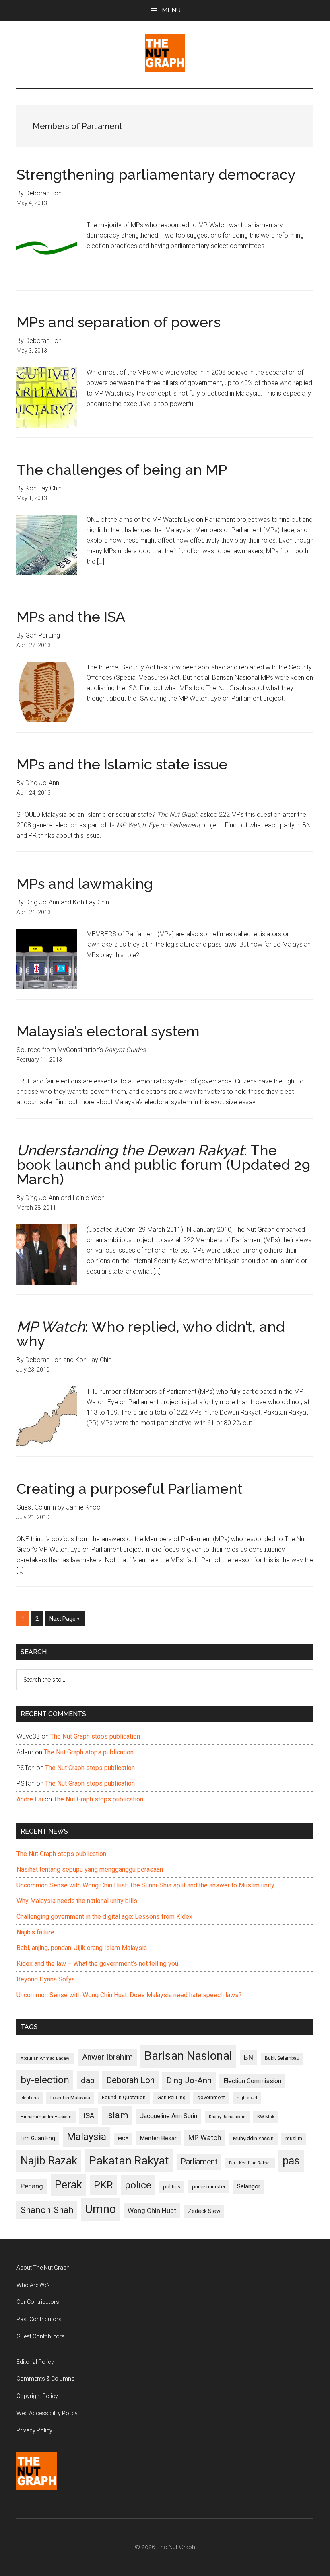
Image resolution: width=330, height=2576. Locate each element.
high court (247, 2098)
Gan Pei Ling (171, 2097)
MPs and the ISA (71, 617)
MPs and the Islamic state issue (122, 764)
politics (172, 2187)
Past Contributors (39, 2319)
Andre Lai (30, 1799)
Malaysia (87, 2137)
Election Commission (252, 2081)
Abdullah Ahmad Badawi (45, 2058)
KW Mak (266, 2117)
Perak (68, 2185)
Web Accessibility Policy (47, 2413)
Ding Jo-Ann (189, 2080)
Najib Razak (49, 2161)
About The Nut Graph (43, 2268)
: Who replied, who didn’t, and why (151, 1334)
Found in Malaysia (70, 2098)
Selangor (249, 2186)
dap (88, 2080)
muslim (294, 2138)
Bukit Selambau (282, 2058)
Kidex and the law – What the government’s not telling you (97, 1964)
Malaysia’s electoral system (108, 1031)
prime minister (209, 2187)
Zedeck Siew (204, 2211)
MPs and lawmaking (85, 884)
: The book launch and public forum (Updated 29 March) (163, 1165)
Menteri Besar (158, 2138)
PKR (103, 2185)
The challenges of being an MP (122, 470)
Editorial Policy (35, 2362)
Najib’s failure (35, 1932)
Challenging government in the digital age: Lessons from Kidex (104, 1917)
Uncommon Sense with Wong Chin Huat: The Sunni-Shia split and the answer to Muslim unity (145, 1885)
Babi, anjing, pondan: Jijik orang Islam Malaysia (82, 1948)
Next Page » (64, 1621)
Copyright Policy (37, 2396)
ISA (89, 2116)
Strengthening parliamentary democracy (156, 174)
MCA (123, 2139)
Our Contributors (38, 2302)
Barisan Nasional (188, 2056)
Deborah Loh (130, 2080)
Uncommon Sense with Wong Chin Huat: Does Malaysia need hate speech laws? (129, 1995)
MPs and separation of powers (119, 322)
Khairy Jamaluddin (227, 2117)
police (138, 2185)
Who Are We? (33, 2285)
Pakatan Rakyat (129, 2161)
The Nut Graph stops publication (95, 1736)
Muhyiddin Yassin (253, 2138)
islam (117, 2115)
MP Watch (205, 2138)
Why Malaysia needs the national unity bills (77, 1901)
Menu (171, 10)
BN (249, 2057)
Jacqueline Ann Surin (169, 2116)
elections (30, 2098)
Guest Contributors (41, 2336)
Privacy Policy (34, 2430)
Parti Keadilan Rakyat (250, 2163)
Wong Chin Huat (152, 2211)
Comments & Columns (45, 2379)
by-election (45, 2080)
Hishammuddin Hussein (46, 2117)
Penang (32, 2186)
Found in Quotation (124, 2097)
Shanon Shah (47, 2210)
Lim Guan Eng (38, 2138)
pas (291, 2161)
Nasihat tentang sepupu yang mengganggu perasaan (90, 1869)
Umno (100, 2209)
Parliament (199, 2162)
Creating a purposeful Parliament (130, 1489)
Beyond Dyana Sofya (46, 1979)
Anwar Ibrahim (107, 2057)
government (211, 2097)
